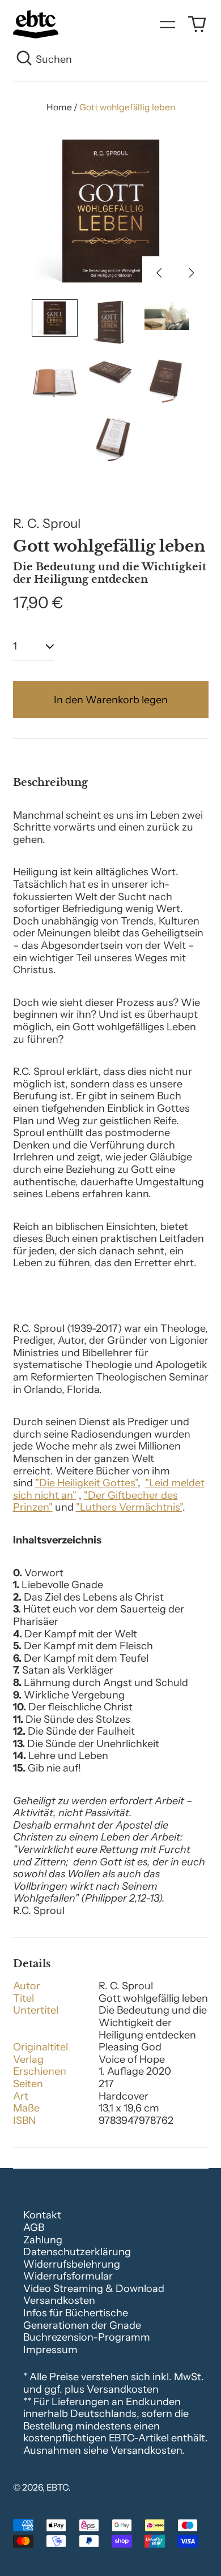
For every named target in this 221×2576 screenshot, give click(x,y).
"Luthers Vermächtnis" (129, 1507)
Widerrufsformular (68, 2276)
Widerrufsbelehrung (72, 2264)
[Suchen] (25, 60)
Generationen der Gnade (82, 2325)
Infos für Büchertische (76, 2313)
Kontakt (42, 2215)
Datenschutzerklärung (77, 2252)
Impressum (50, 2350)
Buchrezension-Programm (87, 2337)
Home (59, 107)
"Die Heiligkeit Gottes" (86, 1483)
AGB (34, 2227)
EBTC (58, 2487)
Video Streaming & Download (94, 2289)
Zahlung (43, 2240)
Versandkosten (59, 2300)
